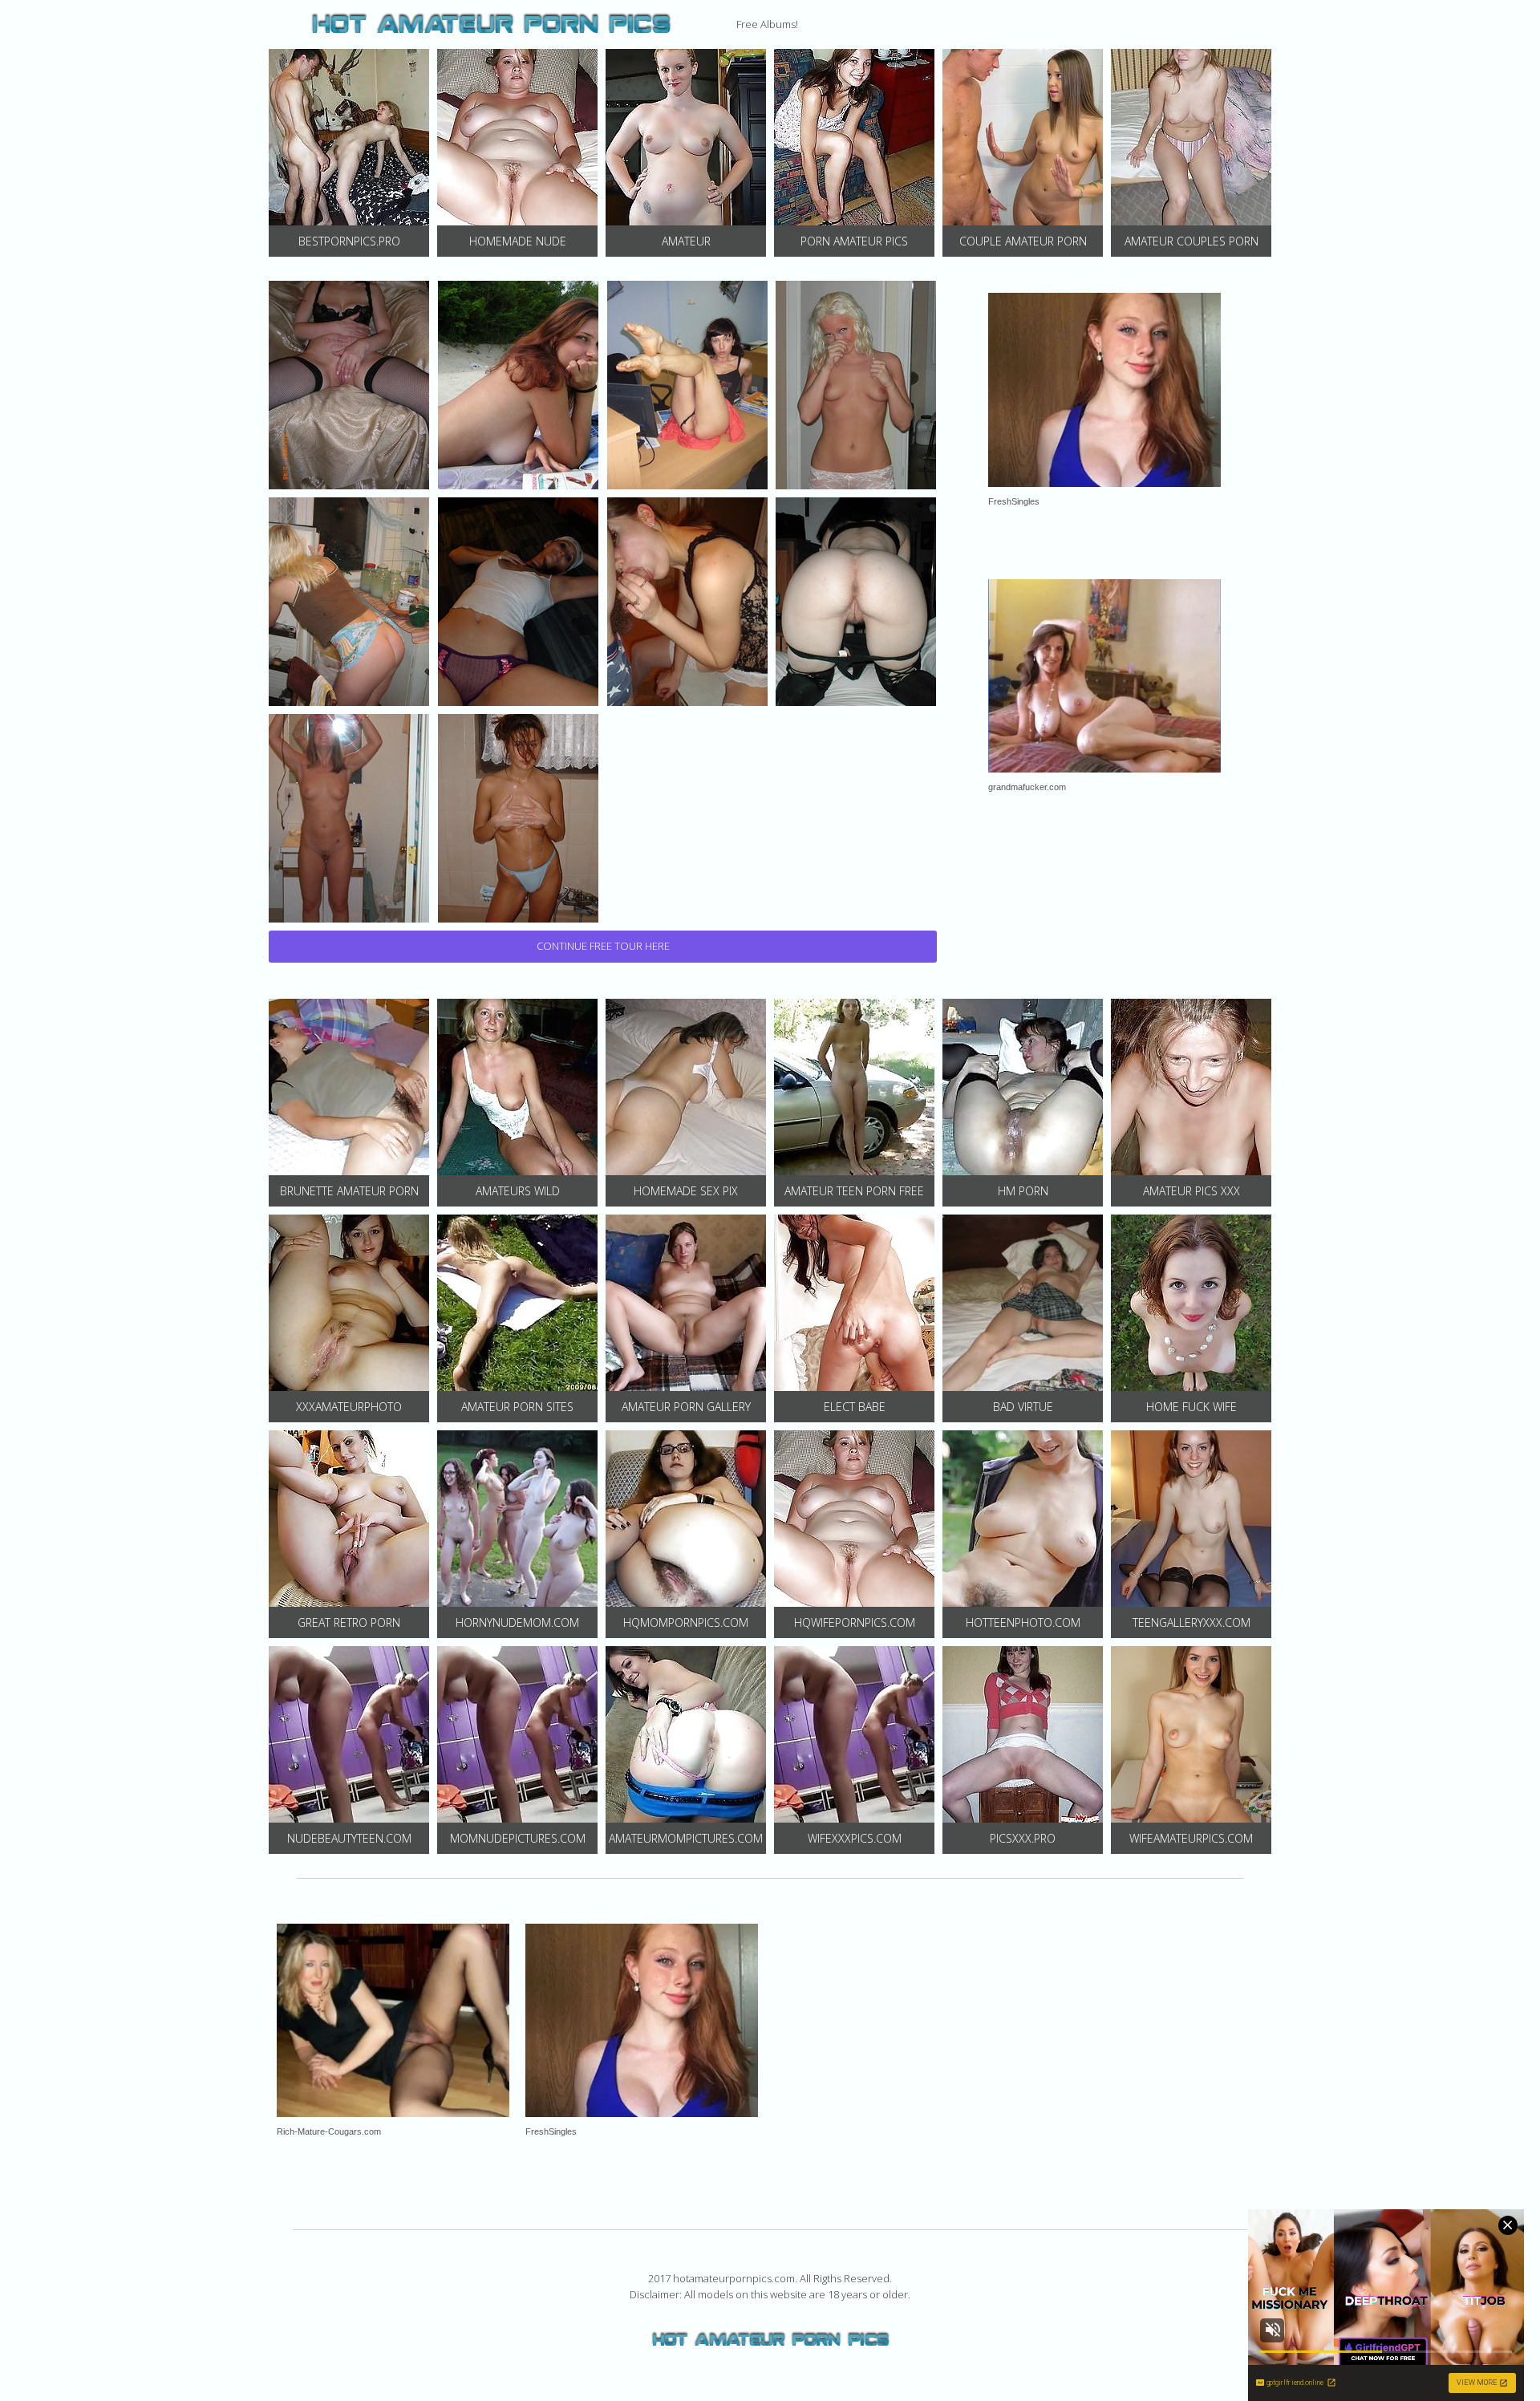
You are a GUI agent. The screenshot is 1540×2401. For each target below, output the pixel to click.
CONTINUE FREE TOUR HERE (603, 946)
